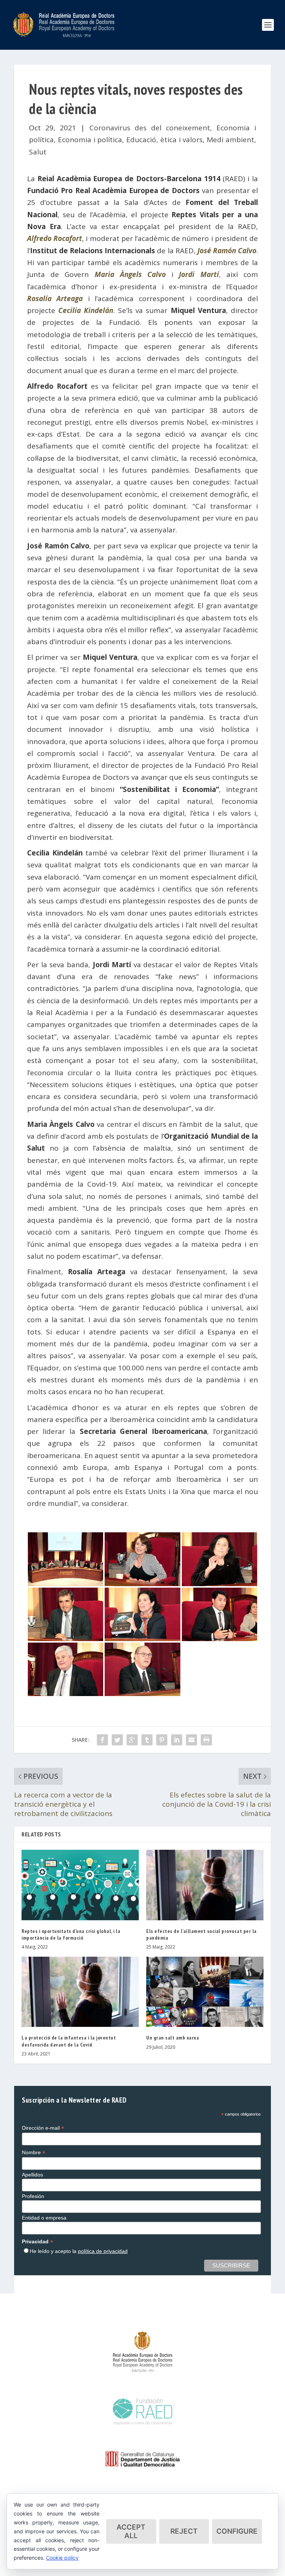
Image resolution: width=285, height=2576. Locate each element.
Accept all (131, 2531)
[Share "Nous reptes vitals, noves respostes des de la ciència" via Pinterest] (162, 1740)
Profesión (33, 2196)
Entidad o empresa (44, 2218)
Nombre (34, 2153)
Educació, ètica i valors (164, 140)
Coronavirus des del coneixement (150, 128)
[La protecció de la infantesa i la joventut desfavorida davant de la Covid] (80, 1992)
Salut (38, 152)
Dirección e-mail (43, 2128)
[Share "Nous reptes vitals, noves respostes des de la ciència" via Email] (191, 1740)
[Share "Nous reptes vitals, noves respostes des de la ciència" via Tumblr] (147, 1740)
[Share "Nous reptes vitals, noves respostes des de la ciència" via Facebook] (102, 1740)
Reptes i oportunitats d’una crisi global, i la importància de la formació (71, 1934)
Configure (237, 2531)
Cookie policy (62, 2558)
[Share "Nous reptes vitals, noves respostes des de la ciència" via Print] (206, 1740)
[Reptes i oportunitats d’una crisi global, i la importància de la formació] (80, 1885)
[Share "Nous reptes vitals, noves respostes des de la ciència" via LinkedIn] (177, 1740)
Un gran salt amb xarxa (173, 2038)
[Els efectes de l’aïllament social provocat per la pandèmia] (205, 1885)
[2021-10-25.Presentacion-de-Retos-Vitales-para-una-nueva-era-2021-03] (65, 1584)
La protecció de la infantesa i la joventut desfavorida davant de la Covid (69, 2041)
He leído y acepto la (79, 2251)
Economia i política (90, 140)
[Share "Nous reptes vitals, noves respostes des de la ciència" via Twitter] (117, 1740)
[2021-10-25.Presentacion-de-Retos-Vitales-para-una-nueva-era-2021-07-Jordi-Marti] (65, 1638)
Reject (184, 2531)
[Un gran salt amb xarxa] (205, 1992)
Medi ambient (230, 140)
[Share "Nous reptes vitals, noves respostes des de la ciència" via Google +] (132, 1740)
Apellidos (32, 2175)
